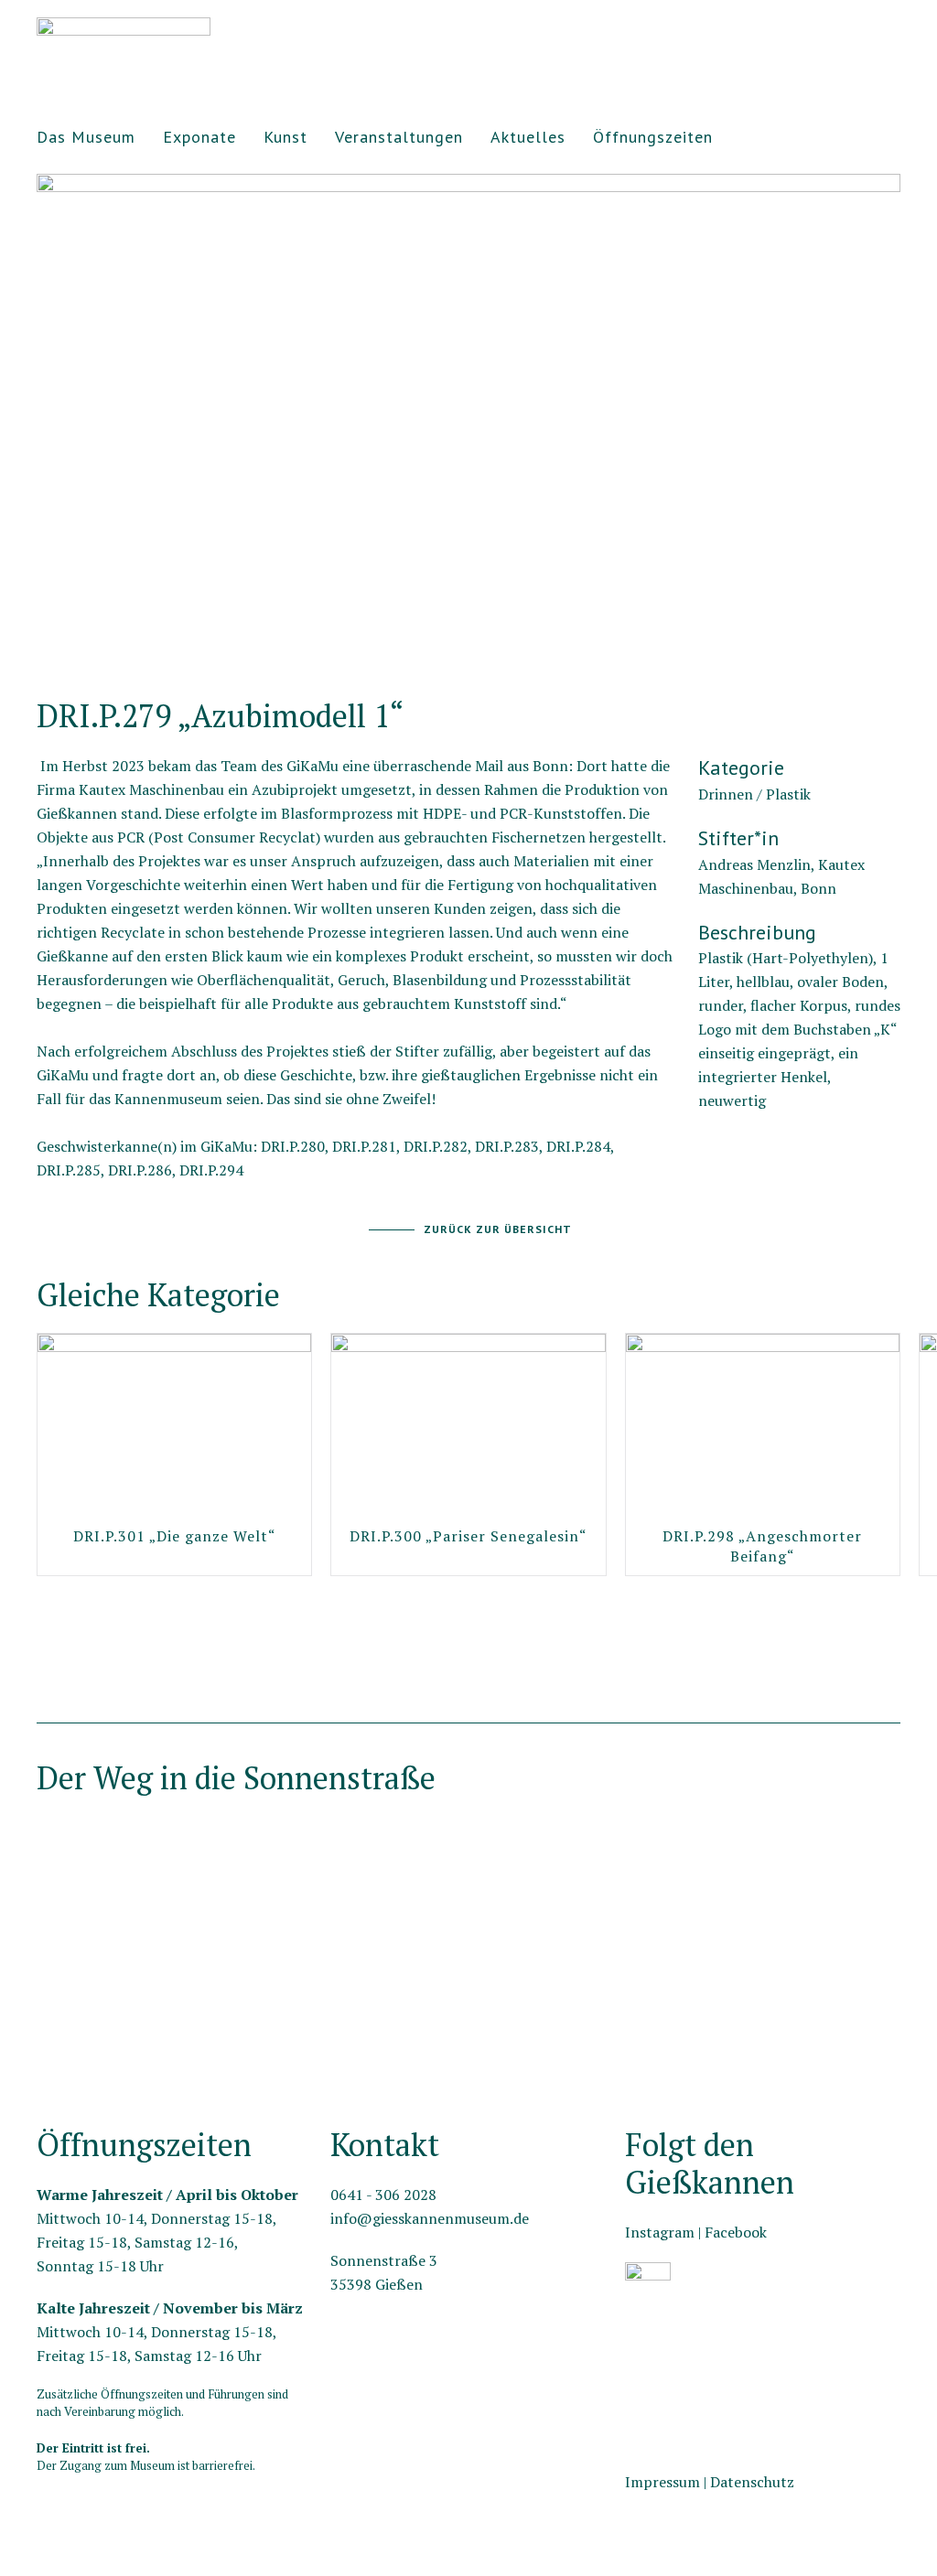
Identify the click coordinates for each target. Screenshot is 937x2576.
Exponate (199, 137)
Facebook (736, 2232)
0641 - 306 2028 (383, 2195)
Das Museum (86, 137)
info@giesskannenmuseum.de (430, 2218)
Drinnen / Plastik (754, 794)
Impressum (662, 2482)
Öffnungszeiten (653, 137)
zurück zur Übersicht (498, 1229)
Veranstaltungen (399, 137)
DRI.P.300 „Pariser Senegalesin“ (468, 1535)
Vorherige (894, 650)
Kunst (285, 137)
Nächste (42, 650)
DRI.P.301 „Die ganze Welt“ (175, 1535)
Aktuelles (528, 137)
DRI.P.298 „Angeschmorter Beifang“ (762, 1545)
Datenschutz (752, 2482)
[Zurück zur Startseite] (124, 37)
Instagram (660, 2232)
